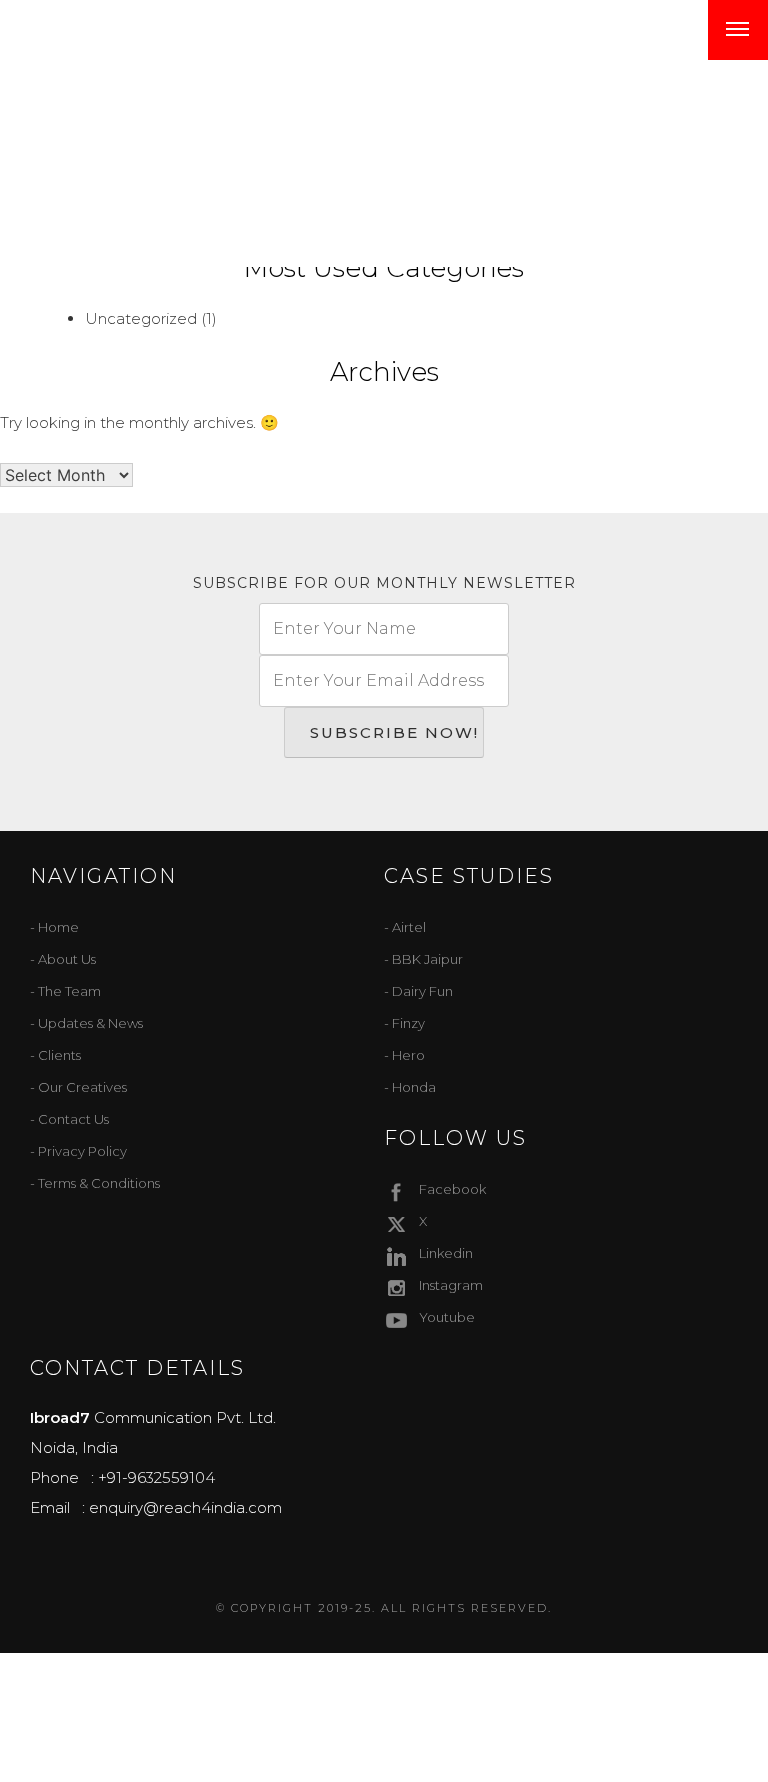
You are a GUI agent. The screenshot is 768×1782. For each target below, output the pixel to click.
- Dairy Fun (418, 991)
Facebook (452, 1189)
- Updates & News (86, 1023)
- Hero (404, 1055)
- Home (54, 927)
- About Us (63, 959)
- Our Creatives (78, 1087)
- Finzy (404, 1023)
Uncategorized (141, 318)
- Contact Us (69, 1119)
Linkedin (446, 1253)
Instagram (451, 1285)
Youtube (447, 1317)
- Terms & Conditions (95, 1183)
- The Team (65, 991)
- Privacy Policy (78, 1151)
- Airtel (405, 927)
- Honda (410, 1087)
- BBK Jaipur (423, 959)
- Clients (55, 1055)
